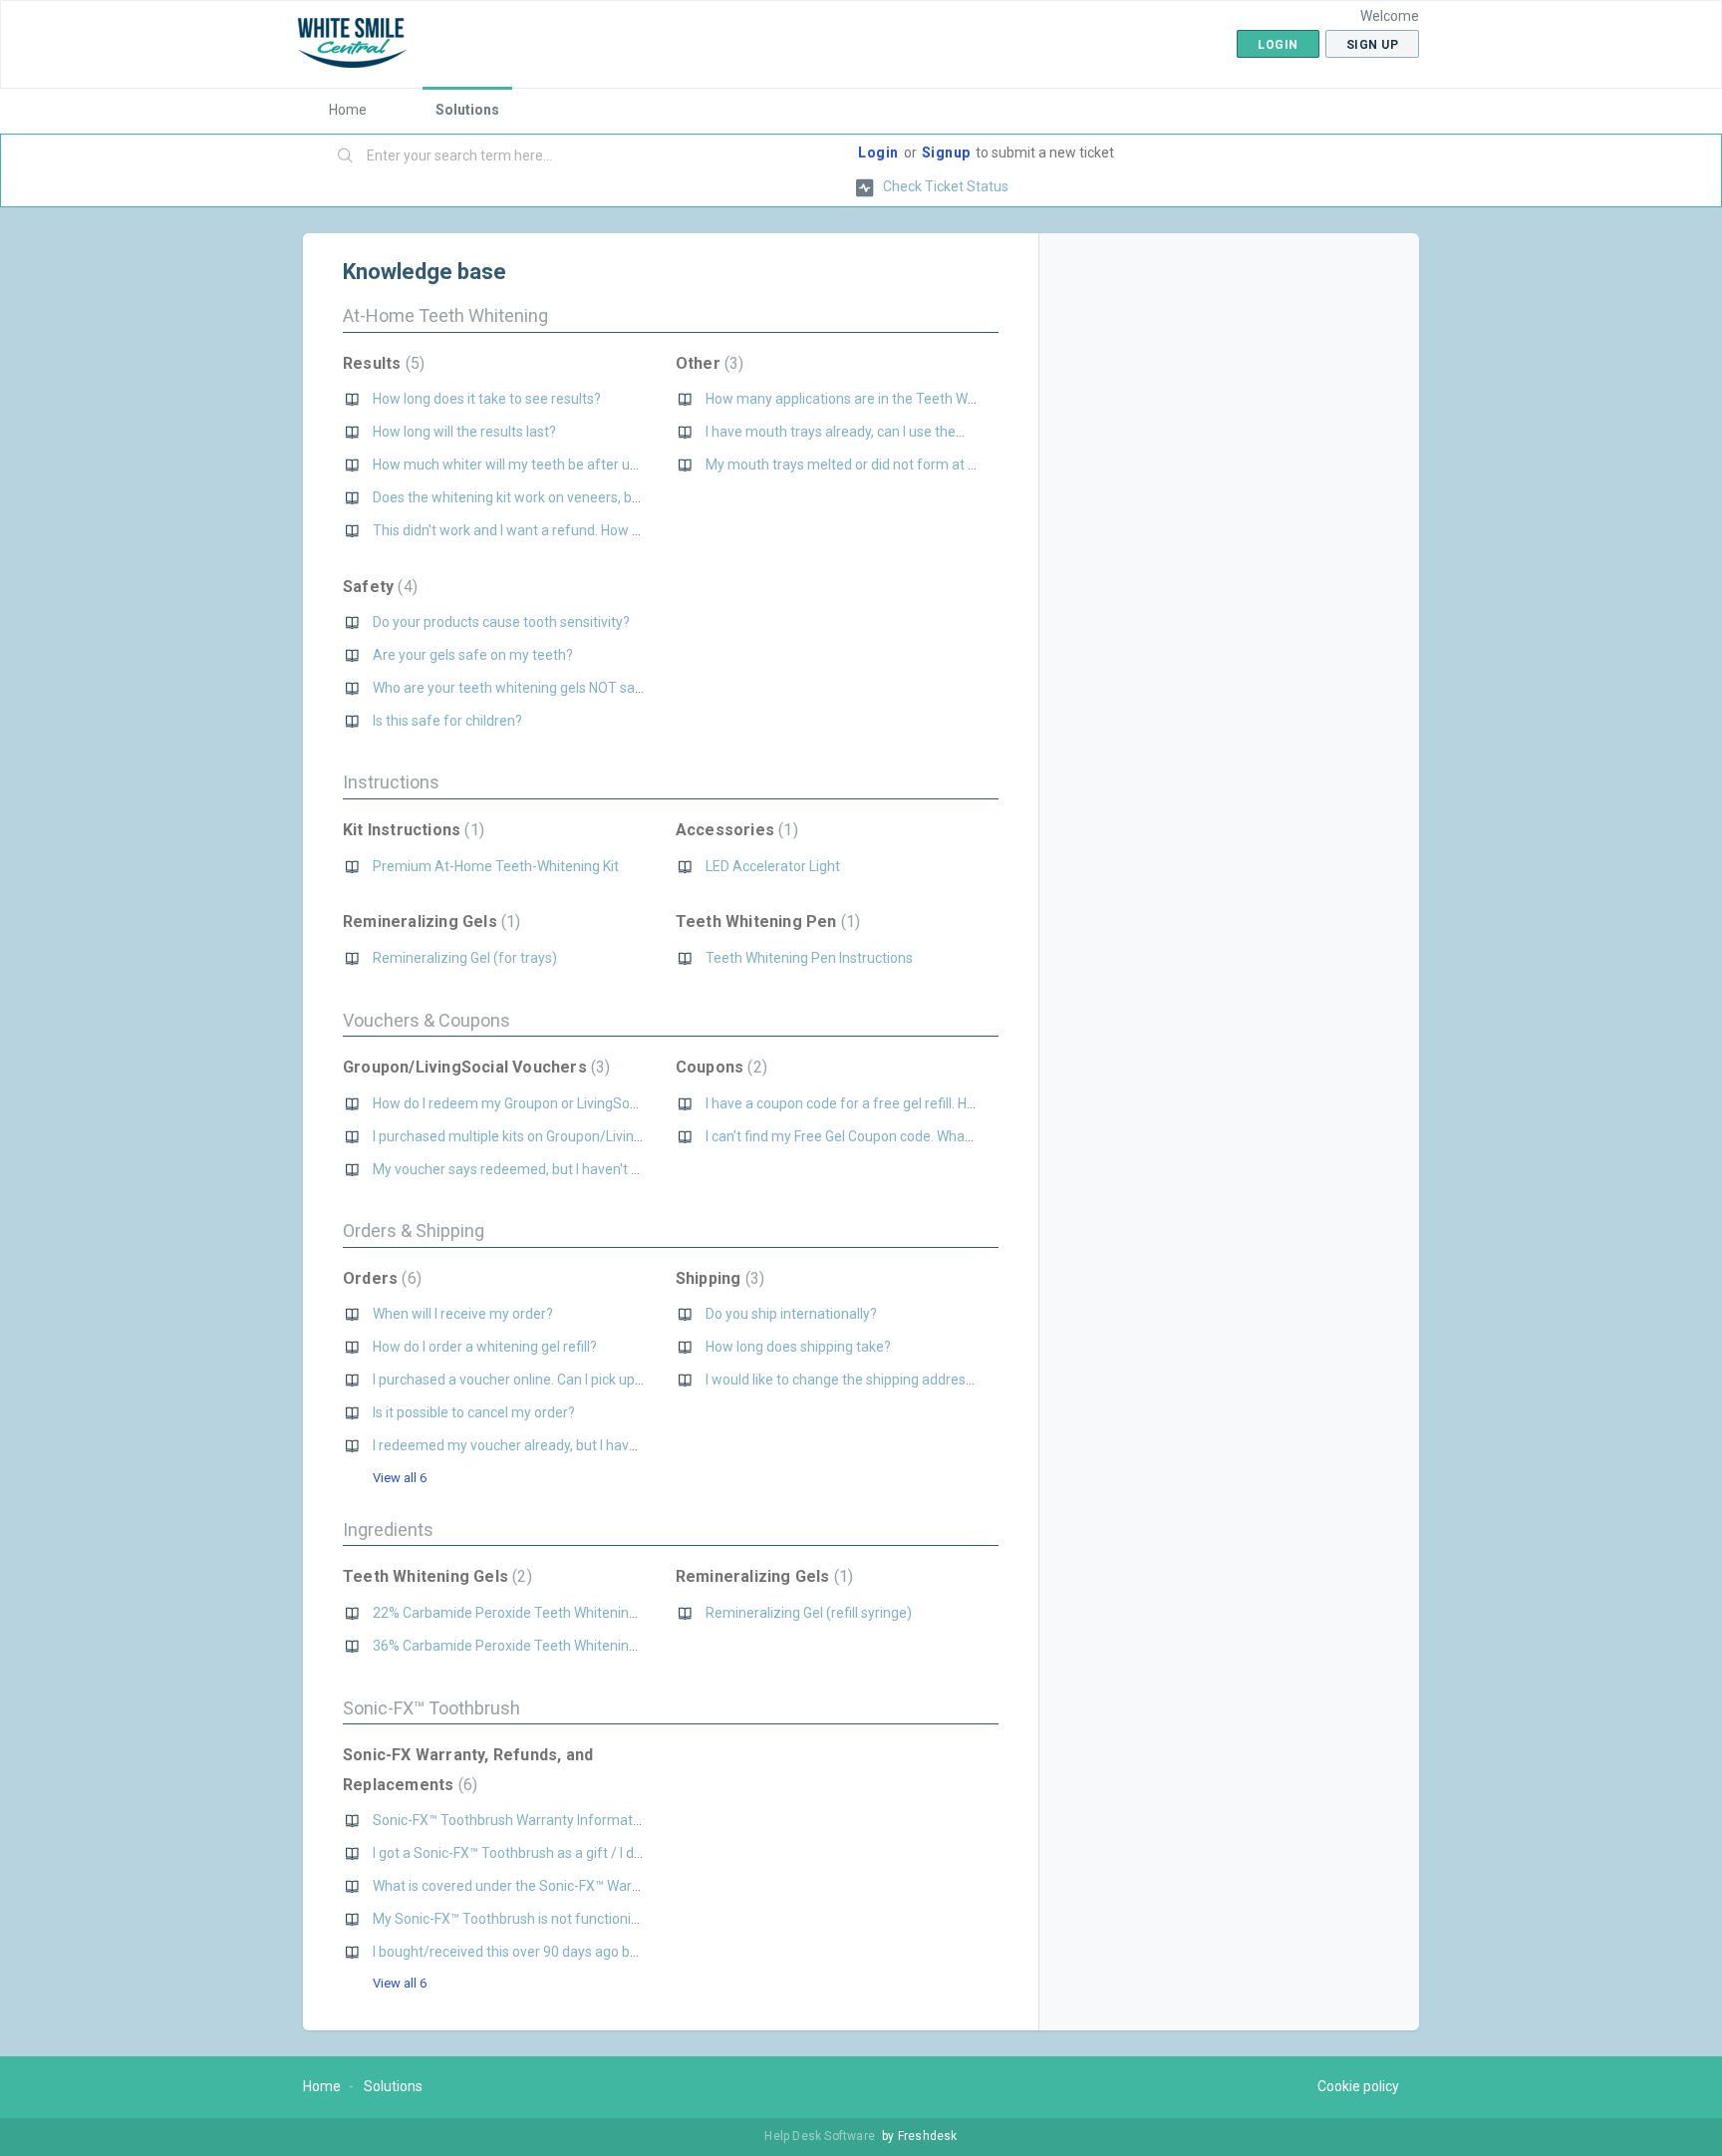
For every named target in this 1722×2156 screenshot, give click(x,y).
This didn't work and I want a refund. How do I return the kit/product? (586, 530)
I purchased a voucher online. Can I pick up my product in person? (575, 1380)
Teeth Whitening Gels (435, 1576)
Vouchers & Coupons (427, 1020)
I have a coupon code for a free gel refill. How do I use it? (880, 1103)
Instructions (391, 782)
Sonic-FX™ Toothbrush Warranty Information (512, 1820)
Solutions (467, 110)
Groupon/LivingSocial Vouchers (474, 1067)
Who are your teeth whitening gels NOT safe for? (525, 688)
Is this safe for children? (447, 721)
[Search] (346, 156)
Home (348, 110)
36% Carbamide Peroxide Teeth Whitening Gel (516, 1646)
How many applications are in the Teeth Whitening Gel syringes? (905, 399)
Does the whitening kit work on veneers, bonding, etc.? (542, 497)
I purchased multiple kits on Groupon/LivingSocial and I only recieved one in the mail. (634, 1136)
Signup (946, 153)
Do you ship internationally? (791, 1314)
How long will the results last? (464, 432)
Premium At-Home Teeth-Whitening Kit (496, 866)
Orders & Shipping (414, 1231)
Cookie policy (1358, 2086)
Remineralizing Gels (429, 922)
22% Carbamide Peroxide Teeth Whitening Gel (516, 1613)
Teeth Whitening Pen (765, 922)
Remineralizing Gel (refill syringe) (809, 1613)
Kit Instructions (411, 830)
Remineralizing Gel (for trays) (465, 958)
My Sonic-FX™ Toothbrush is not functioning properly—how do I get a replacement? (631, 1919)
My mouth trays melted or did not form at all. (845, 464)
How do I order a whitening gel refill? (485, 1347)
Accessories (734, 830)
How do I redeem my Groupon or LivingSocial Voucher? (543, 1103)
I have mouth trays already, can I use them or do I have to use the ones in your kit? (959, 432)
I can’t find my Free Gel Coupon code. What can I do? (866, 1136)
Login (878, 153)
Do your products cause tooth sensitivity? (501, 622)
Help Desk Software (821, 2136)
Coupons (719, 1067)
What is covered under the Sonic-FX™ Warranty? (522, 1886)
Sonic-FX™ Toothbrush (431, 1708)
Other (708, 363)
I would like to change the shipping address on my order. (879, 1380)
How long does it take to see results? (487, 399)
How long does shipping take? (798, 1347)
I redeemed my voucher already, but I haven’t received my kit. (563, 1445)
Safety (378, 587)
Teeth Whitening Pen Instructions (809, 958)
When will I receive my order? (463, 1314)
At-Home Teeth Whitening (445, 315)
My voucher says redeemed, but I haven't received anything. (559, 1169)
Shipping (717, 1278)
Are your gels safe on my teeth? (473, 655)
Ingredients (388, 1530)
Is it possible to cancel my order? (474, 1412)
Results (381, 363)
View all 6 (400, 1478)
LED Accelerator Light (773, 866)
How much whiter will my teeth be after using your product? (559, 464)
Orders (380, 1278)
